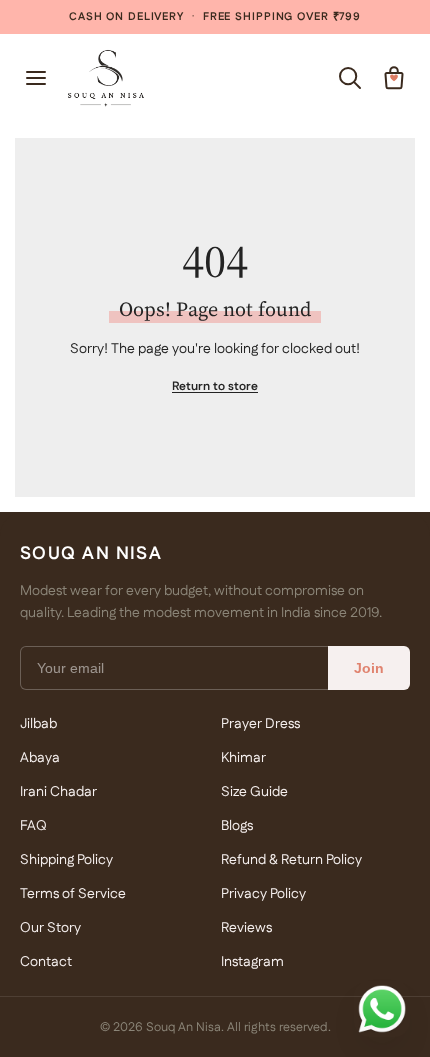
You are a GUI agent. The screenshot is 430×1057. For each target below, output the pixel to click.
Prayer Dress (260, 724)
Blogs (237, 826)
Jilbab (38, 724)
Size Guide (254, 792)
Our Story (50, 928)
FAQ (33, 826)
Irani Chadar (58, 792)
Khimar (243, 758)
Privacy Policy (263, 894)
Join (369, 668)
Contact (46, 962)
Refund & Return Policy (291, 860)
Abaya (40, 758)
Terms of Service (73, 894)
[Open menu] (36, 78)
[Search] (350, 78)
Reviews (246, 928)
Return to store (215, 386)
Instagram (252, 962)
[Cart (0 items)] (394, 78)
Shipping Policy (66, 860)
